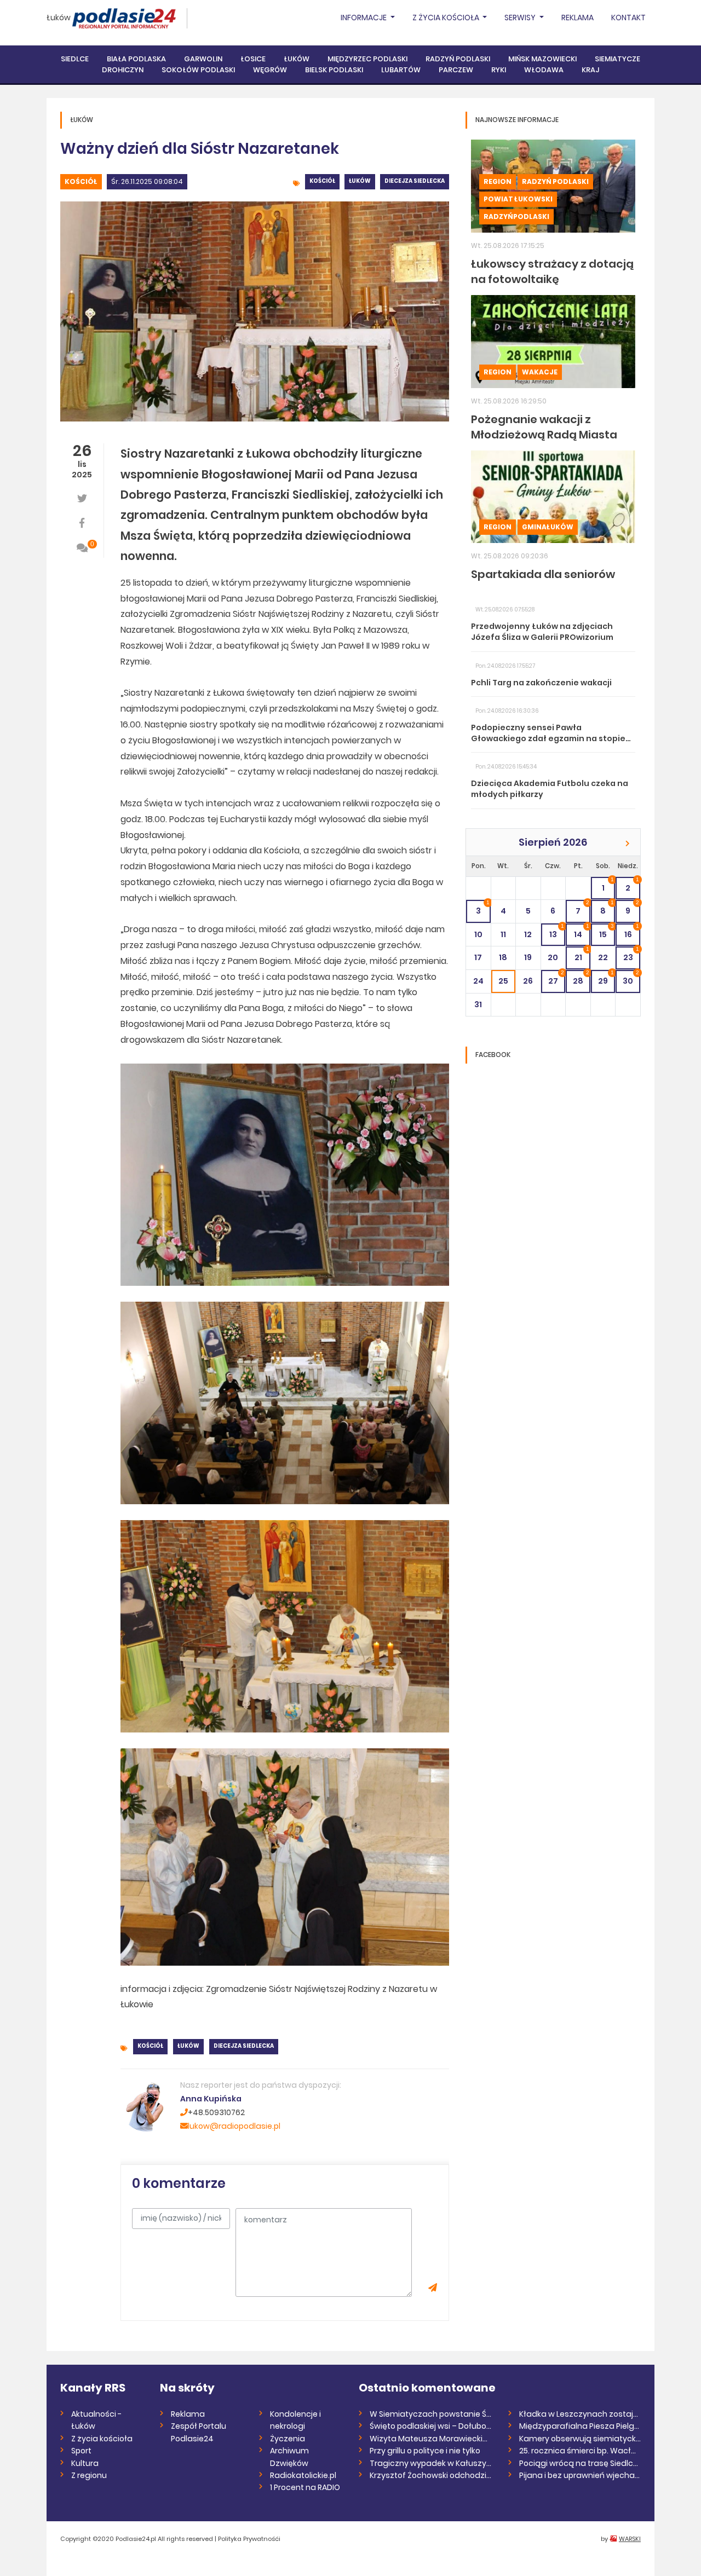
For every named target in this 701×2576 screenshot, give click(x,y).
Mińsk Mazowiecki (542, 59)
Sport (81, 2451)
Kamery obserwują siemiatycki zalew (580, 2439)
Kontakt (628, 18)
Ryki (499, 70)
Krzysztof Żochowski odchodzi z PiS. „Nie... (431, 2475)
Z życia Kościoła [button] (447, 18)
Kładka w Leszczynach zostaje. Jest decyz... (580, 2414)
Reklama (578, 18)
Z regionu (89, 2475)
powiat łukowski (518, 199)
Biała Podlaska (136, 59)
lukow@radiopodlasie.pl (234, 2126)
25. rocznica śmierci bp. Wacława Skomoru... (580, 2451)
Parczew (456, 70)
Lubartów (401, 70)
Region (498, 181)
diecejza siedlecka (415, 181)
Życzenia (288, 2439)
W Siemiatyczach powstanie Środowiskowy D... (431, 2414)
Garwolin (203, 59)
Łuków (59, 18)
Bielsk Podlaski (334, 70)
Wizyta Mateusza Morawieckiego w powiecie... (431, 2439)
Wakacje (540, 372)
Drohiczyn (123, 70)
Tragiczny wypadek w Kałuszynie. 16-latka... (431, 2463)
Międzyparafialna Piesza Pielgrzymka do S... (580, 2426)
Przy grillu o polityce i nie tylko (425, 2451)
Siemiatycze (617, 59)
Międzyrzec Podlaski (367, 59)
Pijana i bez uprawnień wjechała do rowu (580, 2475)
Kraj (590, 70)
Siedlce (75, 59)
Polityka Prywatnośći (249, 2539)
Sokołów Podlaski (198, 70)
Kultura (85, 2463)
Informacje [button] (364, 18)
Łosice (253, 59)
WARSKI (630, 2539)
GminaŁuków (548, 527)
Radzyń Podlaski (458, 59)
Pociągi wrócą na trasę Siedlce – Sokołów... (580, 2463)
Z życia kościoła (102, 2439)
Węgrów (270, 70)
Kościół (81, 181)
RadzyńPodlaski (516, 216)
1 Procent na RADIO (305, 2487)
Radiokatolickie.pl (303, 2475)
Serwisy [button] (521, 18)
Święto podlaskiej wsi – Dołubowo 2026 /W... (431, 2426)
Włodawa (544, 70)
